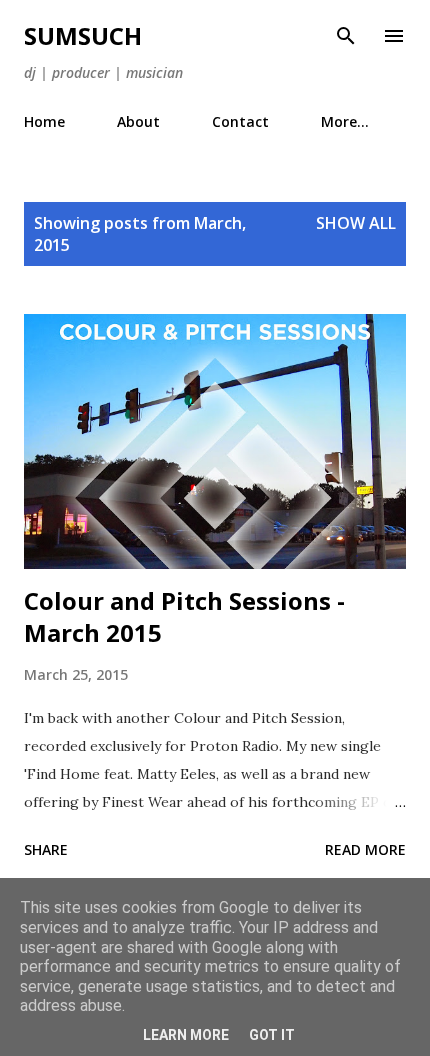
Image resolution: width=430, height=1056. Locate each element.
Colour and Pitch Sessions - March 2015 (184, 616)
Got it (272, 1035)
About (138, 121)
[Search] (346, 36)
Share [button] (46, 849)
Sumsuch (83, 35)
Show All (356, 223)
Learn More (186, 1035)
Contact (240, 121)
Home (44, 121)
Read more (365, 849)
